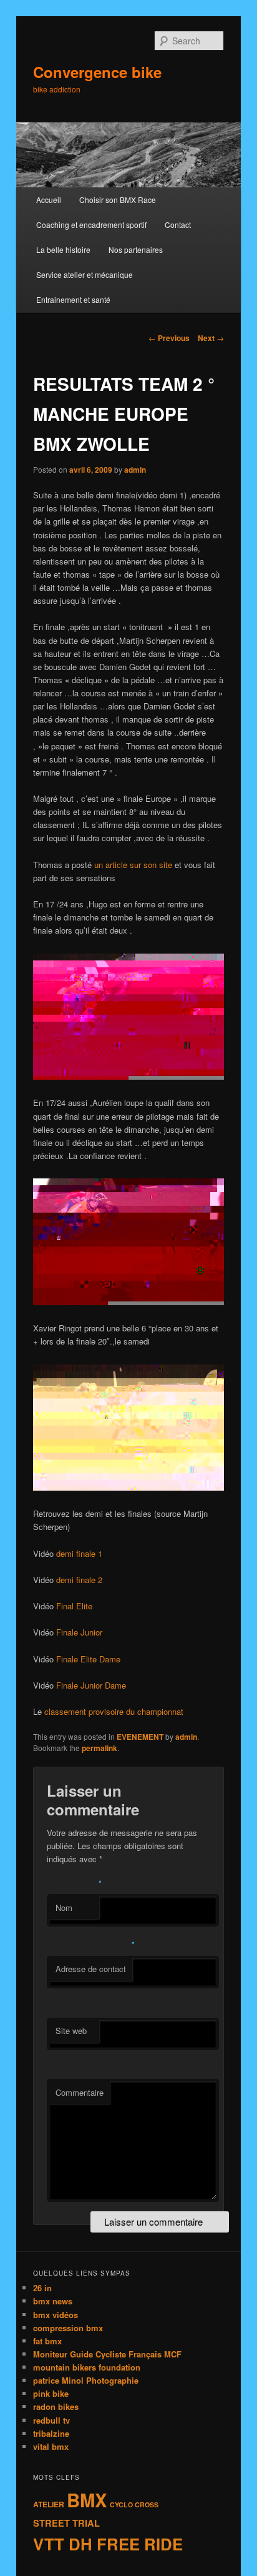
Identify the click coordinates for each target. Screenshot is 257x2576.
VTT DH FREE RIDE (108, 2544)
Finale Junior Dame (91, 1685)
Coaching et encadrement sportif (91, 225)
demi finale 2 (79, 1580)
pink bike (51, 2393)
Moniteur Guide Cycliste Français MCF (107, 2354)
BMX (87, 2500)
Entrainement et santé (73, 299)
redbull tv (51, 2420)
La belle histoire (63, 249)
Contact (178, 225)
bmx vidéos (56, 2315)
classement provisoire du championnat (114, 1711)
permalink (99, 1748)
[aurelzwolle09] (128, 1302)
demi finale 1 (79, 1553)
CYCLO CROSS (134, 2504)
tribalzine (51, 2433)
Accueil (49, 200)
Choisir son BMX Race (118, 200)
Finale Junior (79, 1632)
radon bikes (56, 2406)
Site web (71, 2031)
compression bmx (68, 2328)
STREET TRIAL (66, 2523)
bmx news (53, 2301)
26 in (42, 2288)
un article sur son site (133, 865)
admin (135, 470)
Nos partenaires (136, 249)
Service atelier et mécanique (85, 274)
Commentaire (80, 2092)
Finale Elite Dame (88, 1659)
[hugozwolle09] (128, 1076)
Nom (64, 1907)
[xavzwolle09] (128, 1487)
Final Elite (74, 1606)
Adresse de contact (91, 1969)
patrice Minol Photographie (86, 2380)
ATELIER (49, 2504)
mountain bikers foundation (87, 2367)
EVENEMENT (140, 1737)
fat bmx (47, 2341)
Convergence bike (97, 72)
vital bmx (51, 2446)
